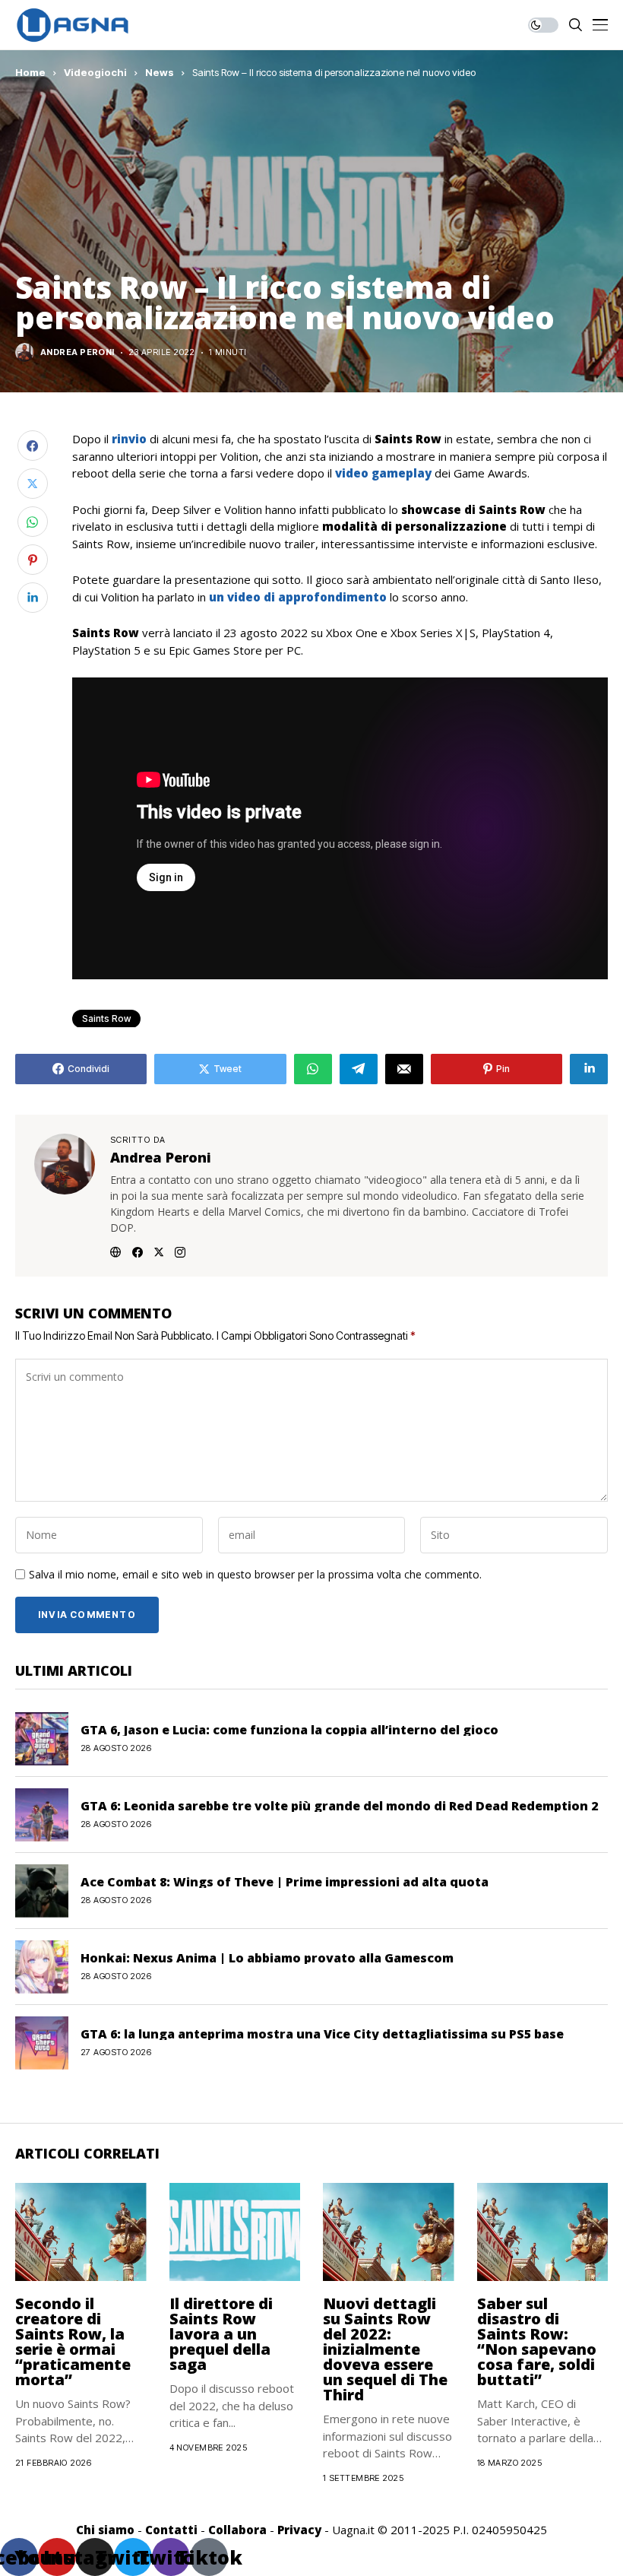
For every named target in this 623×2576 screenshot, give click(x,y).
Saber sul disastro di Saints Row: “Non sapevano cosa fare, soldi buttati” (537, 2341)
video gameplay (382, 473)
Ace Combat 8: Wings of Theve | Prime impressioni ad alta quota (285, 1882)
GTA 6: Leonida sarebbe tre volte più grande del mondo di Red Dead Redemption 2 (339, 1806)
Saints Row (106, 1018)
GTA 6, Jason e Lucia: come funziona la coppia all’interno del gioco (289, 1730)
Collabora (237, 2530)
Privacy (299, 2530)
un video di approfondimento (298, 597)
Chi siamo (105, 2530)
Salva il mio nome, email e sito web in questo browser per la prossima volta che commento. (255, 1575)
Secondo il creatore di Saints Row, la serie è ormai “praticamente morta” (73, 2341)
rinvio (129, 439)
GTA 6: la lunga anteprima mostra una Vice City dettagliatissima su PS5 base (322, 2034)
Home (30, 72)
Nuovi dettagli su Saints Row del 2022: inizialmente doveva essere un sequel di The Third (385, 2349)
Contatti (171, 2530)
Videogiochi (95, 72)
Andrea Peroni (77, 352)
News (160, 72)
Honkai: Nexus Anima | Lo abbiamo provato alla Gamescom (267, 1958)
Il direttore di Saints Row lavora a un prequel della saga (221, 2334)
